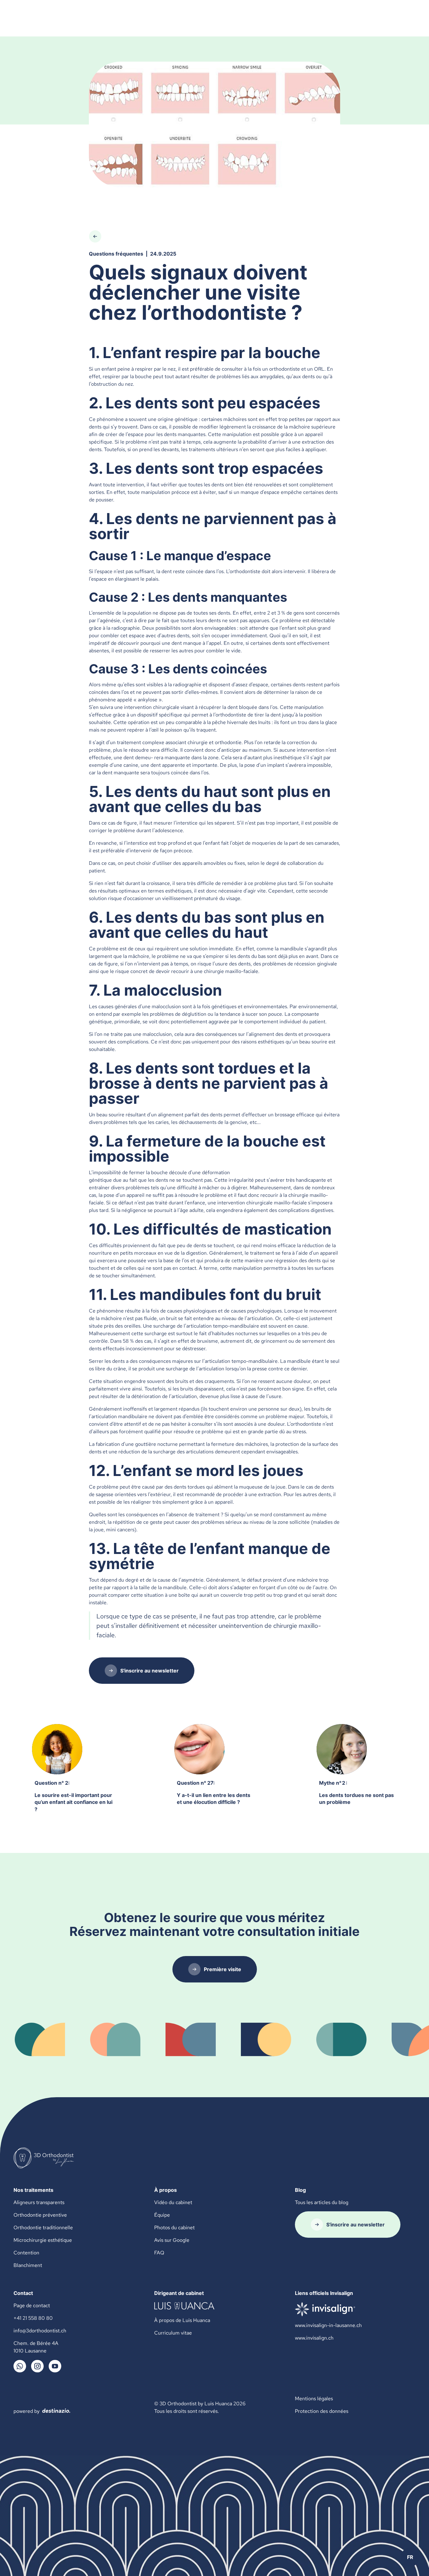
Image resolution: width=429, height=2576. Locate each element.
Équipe (162, 2215)
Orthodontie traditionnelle (43, 2228)
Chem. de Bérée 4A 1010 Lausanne (36, 2347)
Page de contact (32, 2305)
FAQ (159, 2253)
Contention (26, 2253)
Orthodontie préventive (40, 2215)
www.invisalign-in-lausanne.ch (328, 2325)
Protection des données (322, 2411)
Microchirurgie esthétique (43, 2240)
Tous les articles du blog (322, 2202)
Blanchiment (28, 2265)
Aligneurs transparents (39, 2202)
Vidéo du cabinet (173, 2202)
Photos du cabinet (174, 2228)
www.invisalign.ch (314, 2338)
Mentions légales (314, 2399)
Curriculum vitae (173, 2333)
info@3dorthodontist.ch (40, 2331)
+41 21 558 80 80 (33, 2318)
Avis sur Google (172, 2240)
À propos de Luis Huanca (182, 2320)
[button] (410, 2557)
